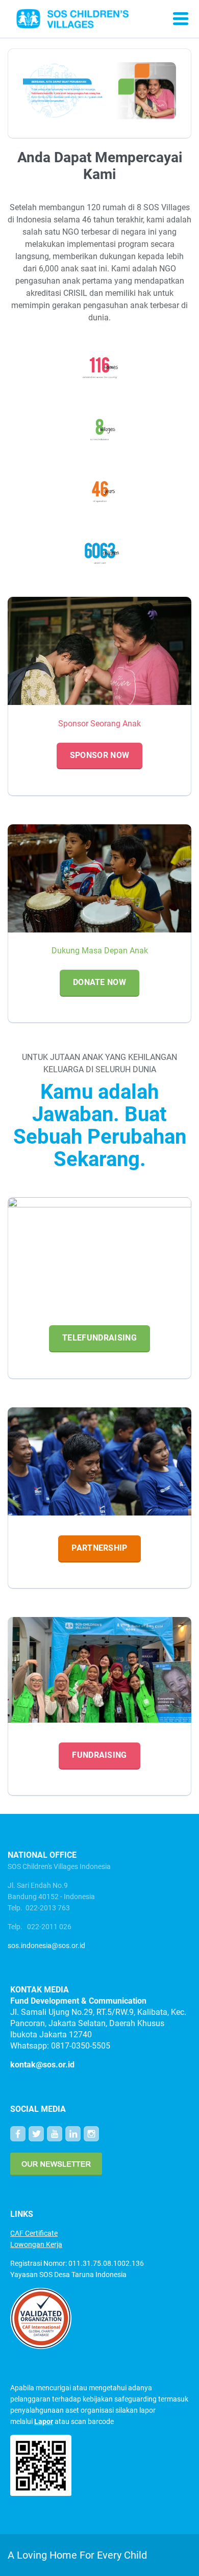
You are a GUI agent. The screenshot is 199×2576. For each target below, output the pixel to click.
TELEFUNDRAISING (99, 1338)
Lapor (44, 2421)
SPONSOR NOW (100, 755)
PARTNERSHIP (99, 1548)
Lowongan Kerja (36, 2244)
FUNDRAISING (99, 1755)
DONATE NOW (99, 982)
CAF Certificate (34, 2233)
